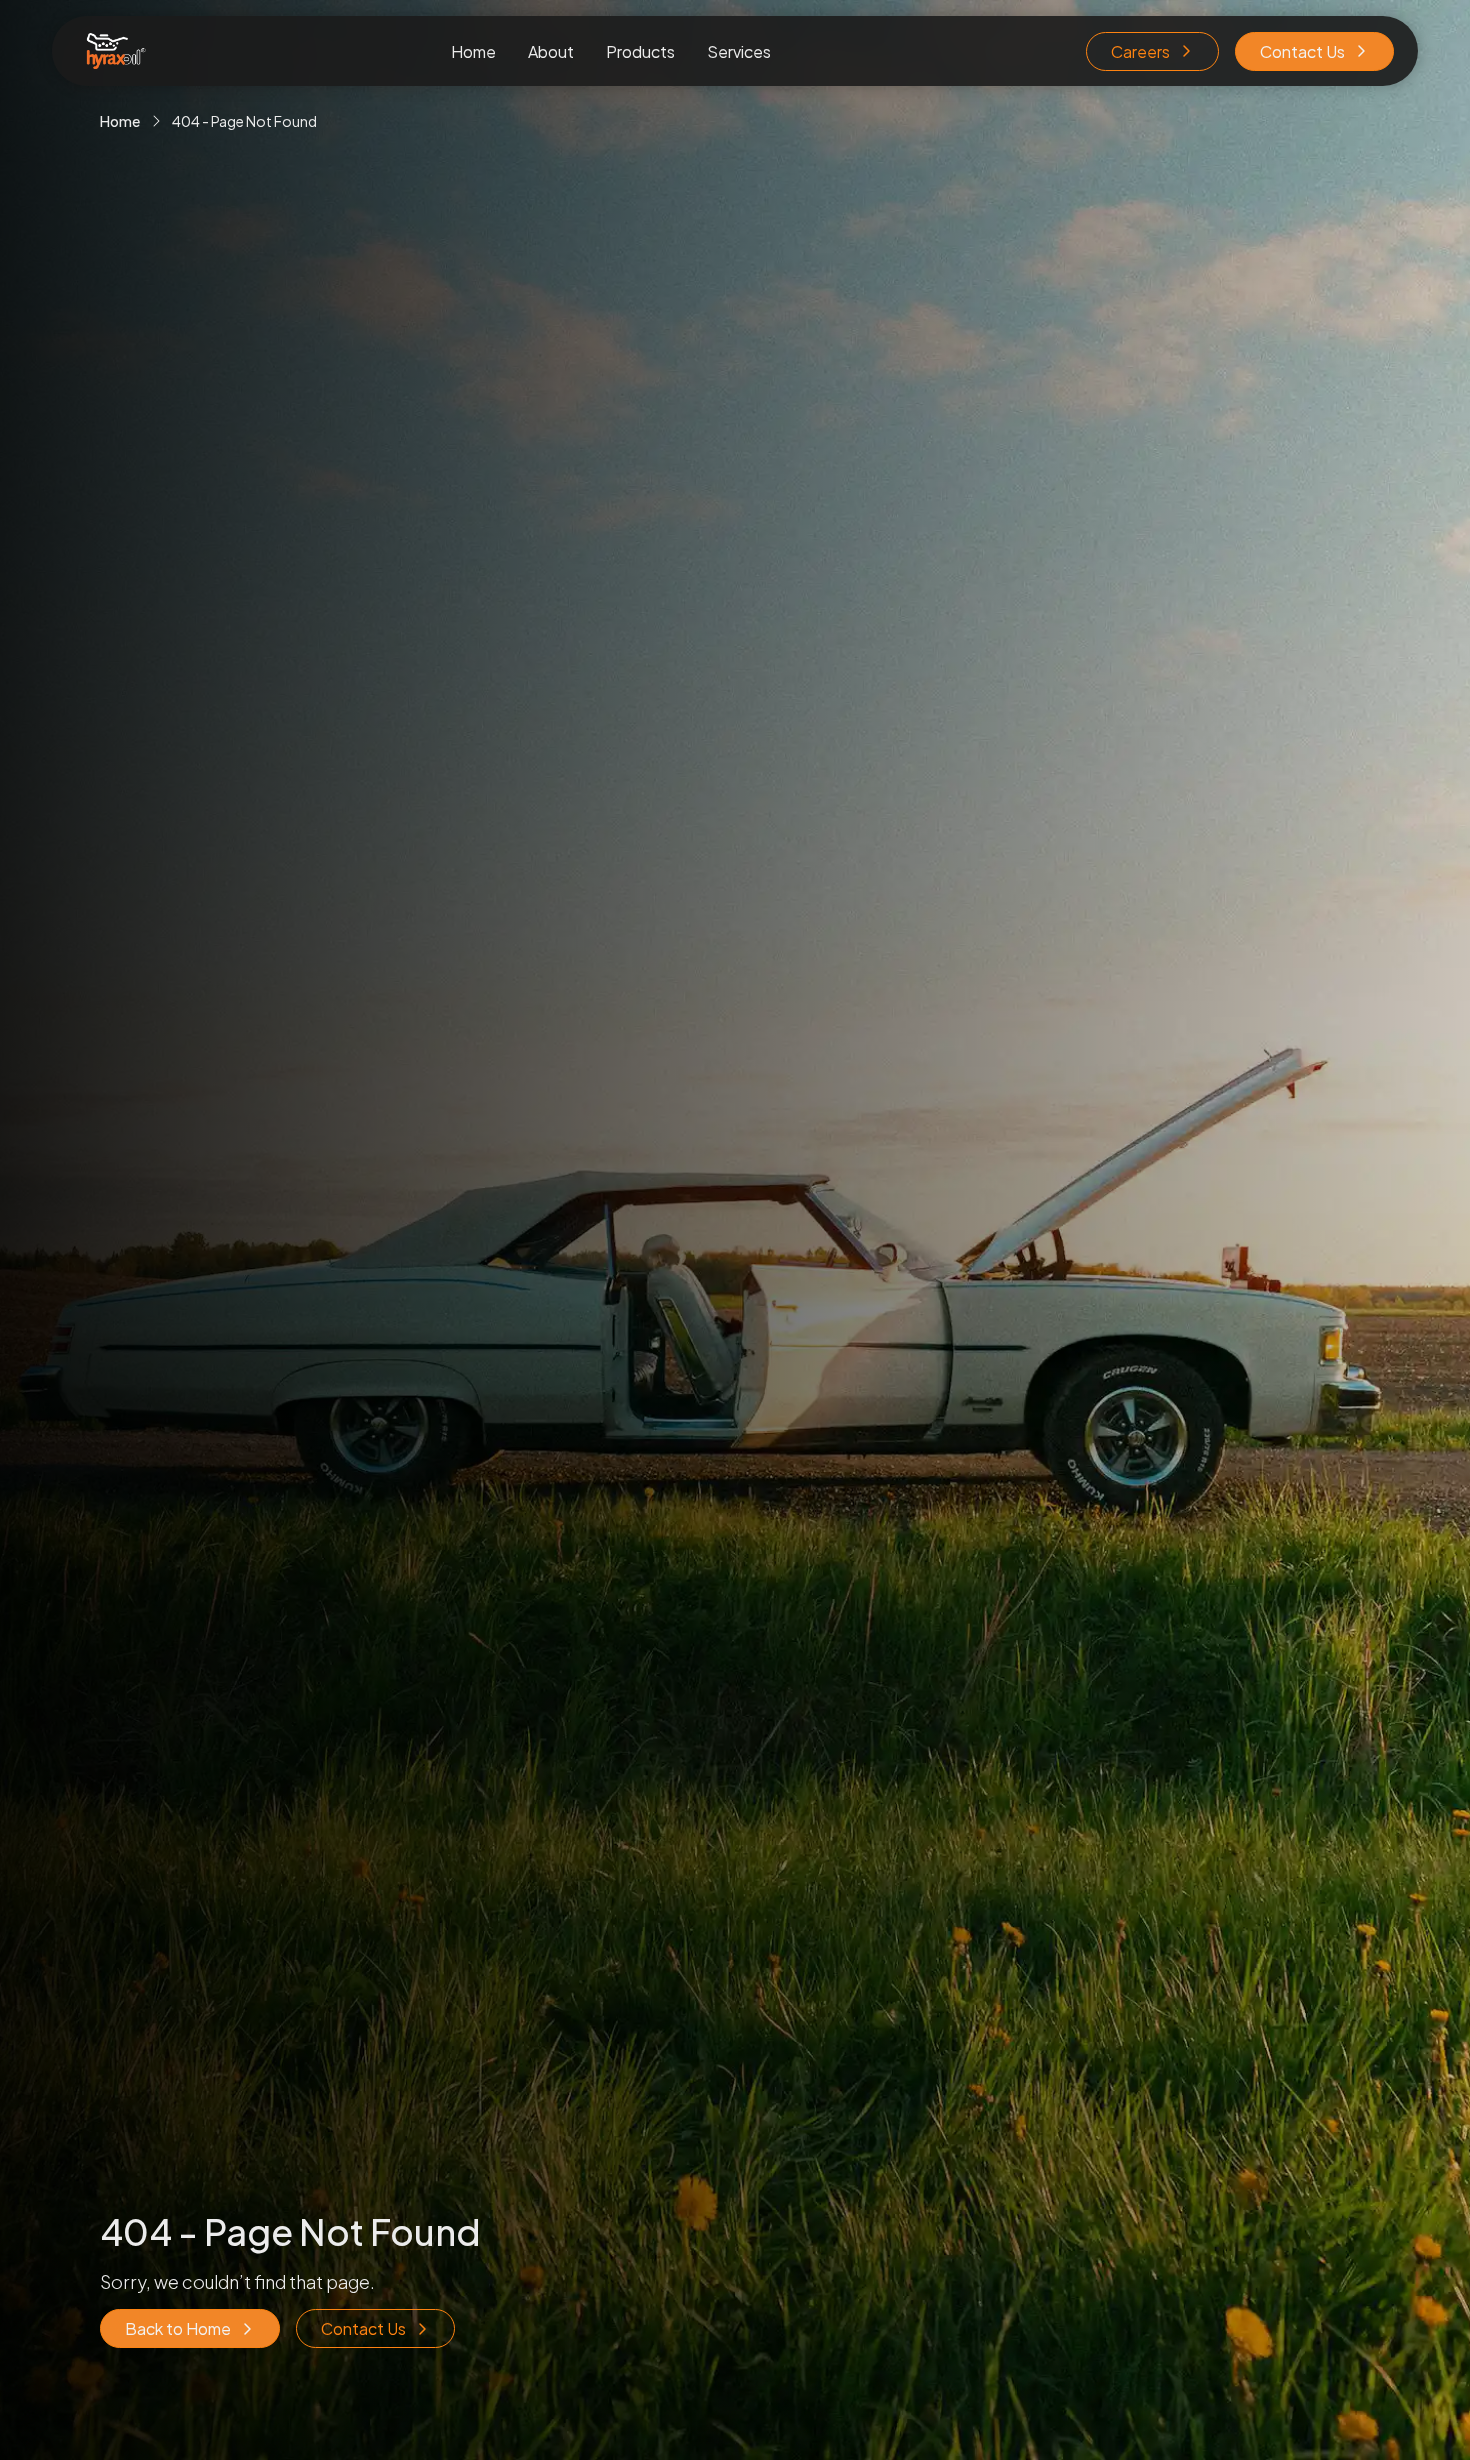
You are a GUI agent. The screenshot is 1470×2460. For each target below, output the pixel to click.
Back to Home (178, 2328)
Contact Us (1302, 51)
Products (640, 51)
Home (473, 51)
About (551, 51)
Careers (1140, 51)
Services (739, 51)
